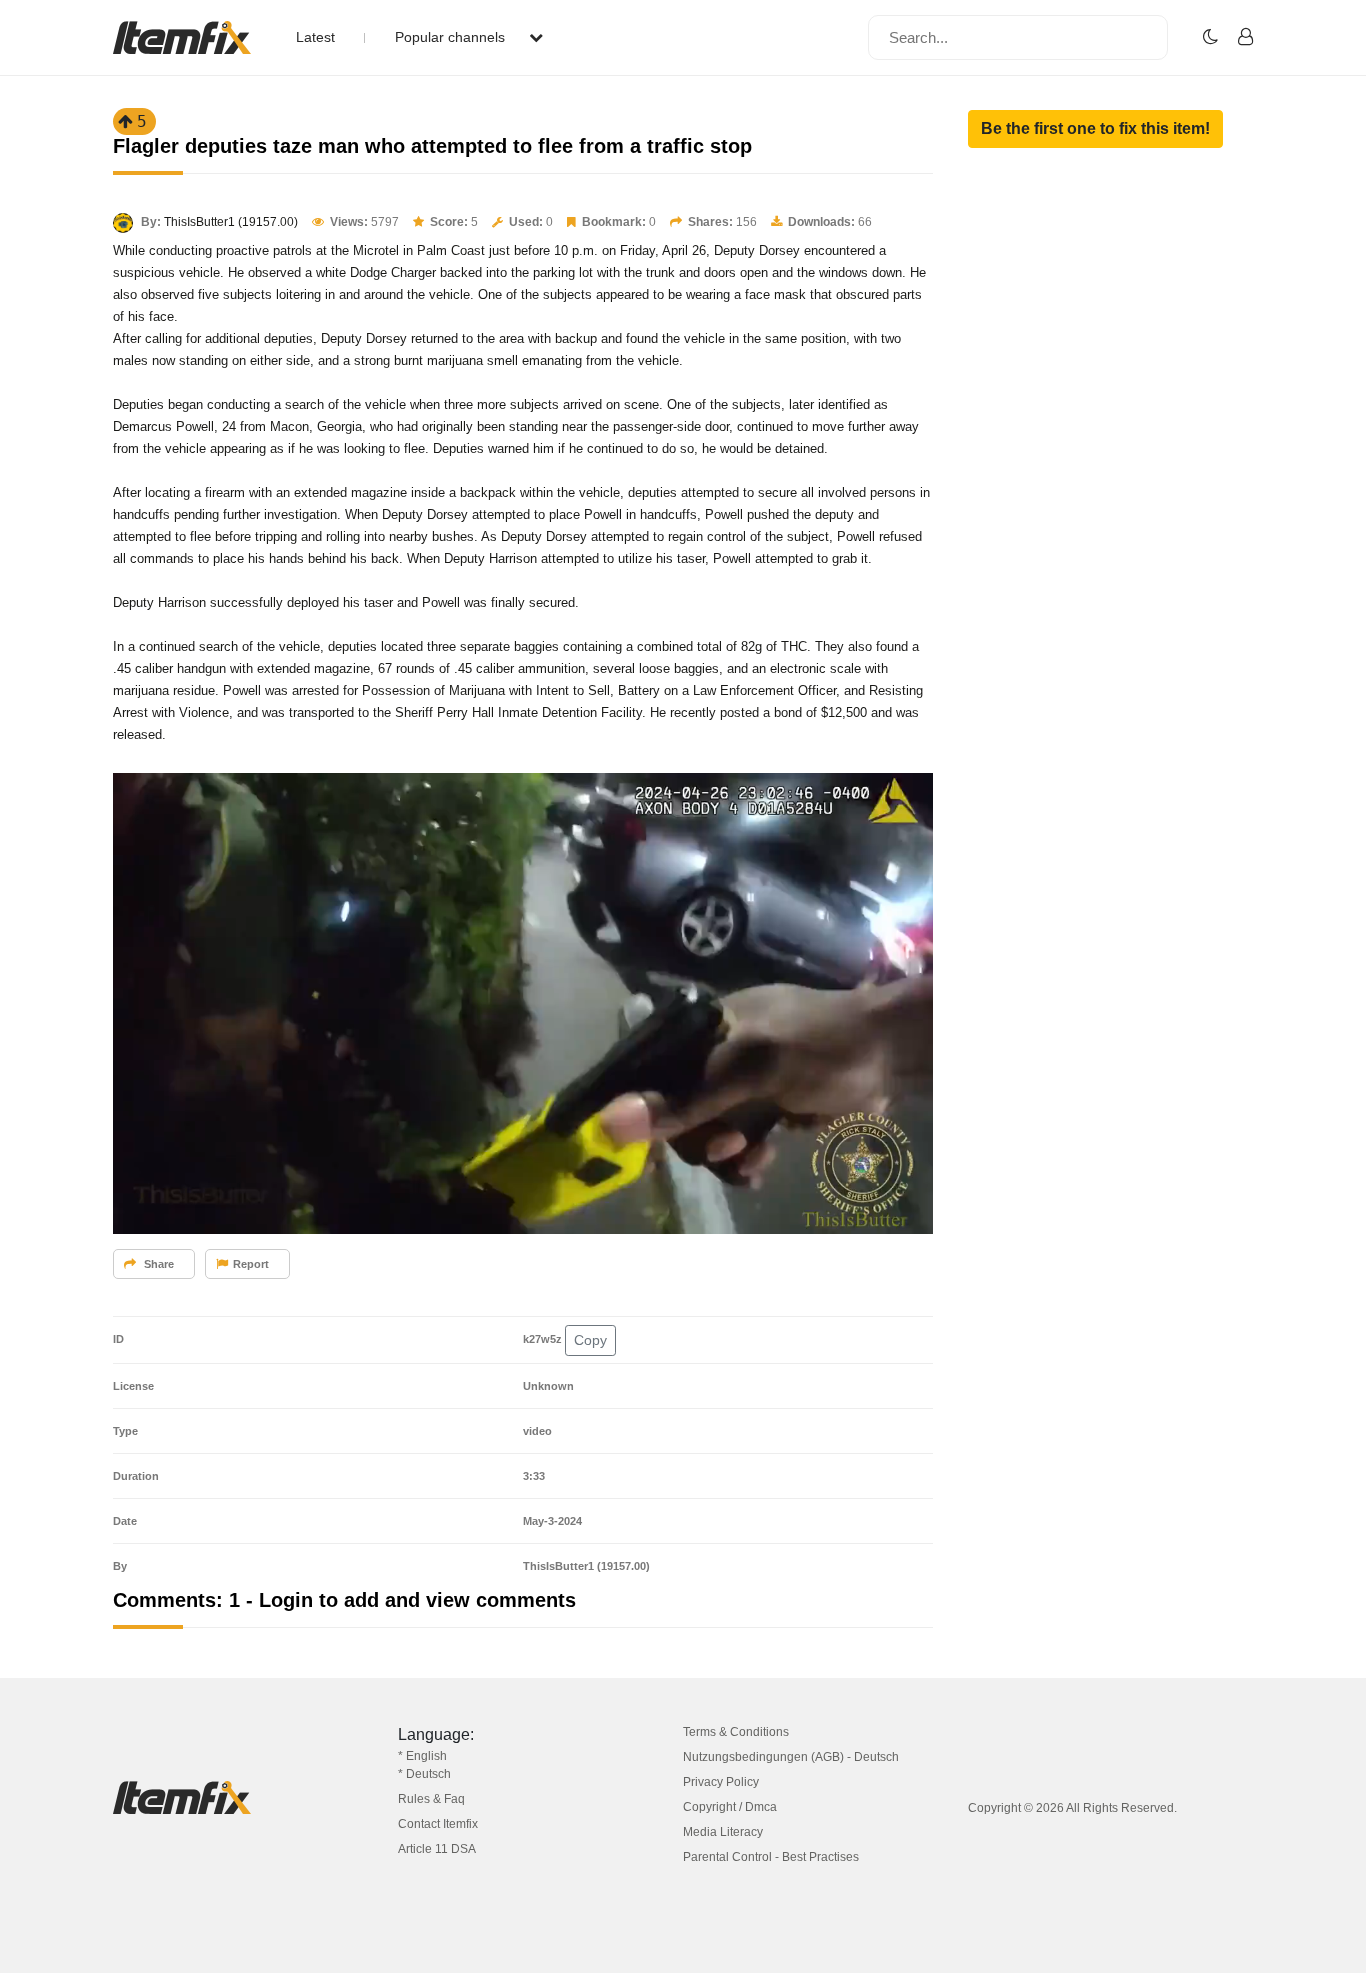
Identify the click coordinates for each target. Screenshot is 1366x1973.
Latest (315, 37)
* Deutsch (424, 1774)
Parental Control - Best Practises (771, 1857)
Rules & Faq (431, 1799)
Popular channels (452, 37)
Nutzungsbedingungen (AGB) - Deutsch (791, 1757)
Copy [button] (590, 1340)
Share (157, 1264)
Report (251, 1264)
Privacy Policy (721, 1782)
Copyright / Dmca (730, 1807)
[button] (1095, 129)
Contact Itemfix (438, 1824)
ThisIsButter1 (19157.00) (231, 222)
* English (422, 1756)
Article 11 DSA (437, 1849)
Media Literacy (723, 1832)
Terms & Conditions (736, 1732)
